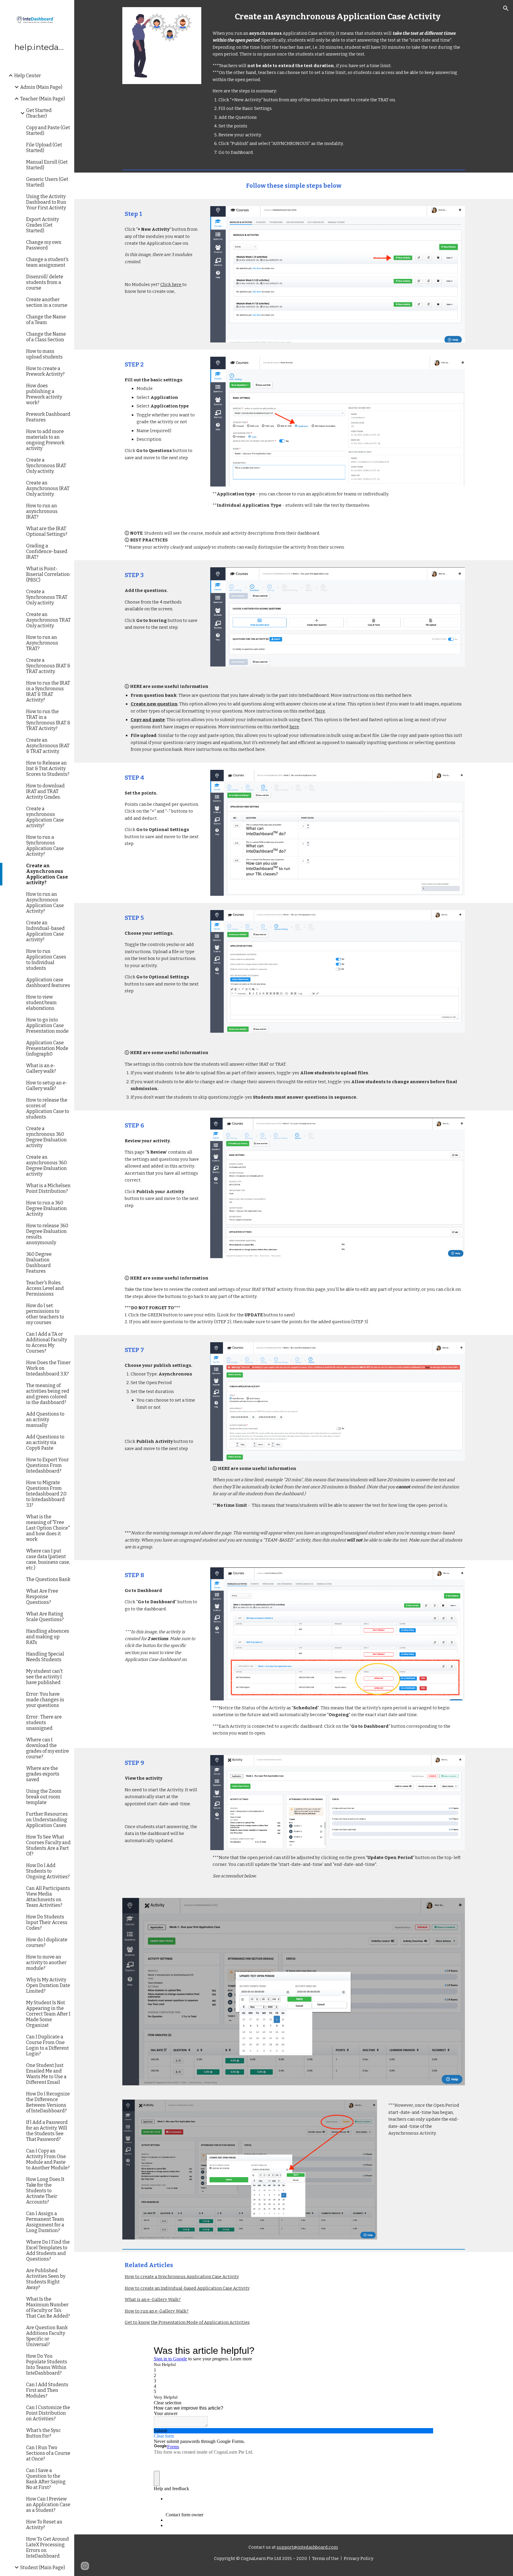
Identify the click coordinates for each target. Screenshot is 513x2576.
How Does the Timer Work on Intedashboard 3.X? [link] (48, 1368)
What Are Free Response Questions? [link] (42, 1597)
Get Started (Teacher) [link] (39, 113)
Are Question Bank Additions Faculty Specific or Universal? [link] (47, 2336)
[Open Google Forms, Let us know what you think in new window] (425, 2351)
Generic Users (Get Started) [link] (47, 182)
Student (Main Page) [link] (43, 2568)
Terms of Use (325, 2558)
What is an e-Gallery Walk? (153, 2299)
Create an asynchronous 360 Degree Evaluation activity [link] (46, 1165)
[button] (506, 8)
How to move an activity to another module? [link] (46, 1963)
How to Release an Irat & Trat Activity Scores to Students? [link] (48, 769)
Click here (171, 285)
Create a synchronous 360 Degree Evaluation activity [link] (46, 1137)
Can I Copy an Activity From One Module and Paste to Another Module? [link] (48, 2159)
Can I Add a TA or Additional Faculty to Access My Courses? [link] (46, 1343)
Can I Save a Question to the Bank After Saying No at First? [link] (46, 2479)
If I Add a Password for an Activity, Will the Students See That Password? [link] (47, 2131)
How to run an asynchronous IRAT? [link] (42, 511)
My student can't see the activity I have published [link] (44, 1677)
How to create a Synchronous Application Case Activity (182, 2277)
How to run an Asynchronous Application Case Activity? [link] (45, 903)
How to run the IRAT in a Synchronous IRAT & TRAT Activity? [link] (48, 691)
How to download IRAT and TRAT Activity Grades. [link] (45, 791)
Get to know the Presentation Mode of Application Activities (187, 2322)
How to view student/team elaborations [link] (41, 1003)
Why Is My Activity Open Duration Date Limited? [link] (48, 1985)
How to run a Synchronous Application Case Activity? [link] (45, 846)
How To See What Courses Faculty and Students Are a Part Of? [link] (48, 1845)
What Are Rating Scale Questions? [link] (45, 1617)
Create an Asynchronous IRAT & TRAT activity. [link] (48, 746)
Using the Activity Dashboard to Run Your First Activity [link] (46, 202)
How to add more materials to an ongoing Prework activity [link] (45, 440)
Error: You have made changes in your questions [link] (45, 1700)
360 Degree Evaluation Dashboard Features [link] (39, 1263)
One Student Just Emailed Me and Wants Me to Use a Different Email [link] (46, 2074)
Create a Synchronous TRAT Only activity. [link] (47, 597)
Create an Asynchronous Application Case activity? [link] (47, 874)
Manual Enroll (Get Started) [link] (47, 165)
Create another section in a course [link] (47, 302)
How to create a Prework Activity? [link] (45, 371)
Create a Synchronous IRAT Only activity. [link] (46, 466)
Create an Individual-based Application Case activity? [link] (45, 931)
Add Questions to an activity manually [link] (45, 1420)
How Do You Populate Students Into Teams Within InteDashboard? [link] (47, 2365)
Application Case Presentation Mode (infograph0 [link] (47, 1048)
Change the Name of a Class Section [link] (46, 337)
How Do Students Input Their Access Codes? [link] (47, 1922)
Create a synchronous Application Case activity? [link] (45, 817)
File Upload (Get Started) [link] (44, 148)
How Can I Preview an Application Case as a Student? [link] (48, 2505)
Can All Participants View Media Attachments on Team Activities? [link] (48, 1897)
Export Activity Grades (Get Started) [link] (42, 225)
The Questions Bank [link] (48, 1579)
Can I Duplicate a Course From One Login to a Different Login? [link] (47, 2045)
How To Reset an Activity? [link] (44, 2525)
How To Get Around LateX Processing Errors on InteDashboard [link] (47, 2547)
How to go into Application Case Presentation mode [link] (47, 1025)
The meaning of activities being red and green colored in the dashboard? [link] (48, 1394)
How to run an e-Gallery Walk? (157, 2311)
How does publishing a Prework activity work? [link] (44, 394)
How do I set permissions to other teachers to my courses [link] (45, 1314)
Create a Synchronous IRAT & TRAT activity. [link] (48, 666)
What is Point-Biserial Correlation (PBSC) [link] (48, 574)
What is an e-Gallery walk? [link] (41, 1068)
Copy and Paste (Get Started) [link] (48, 130)
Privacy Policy (358, 2558)
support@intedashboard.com (307, 2547)
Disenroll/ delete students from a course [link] (45, 282)
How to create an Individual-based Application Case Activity (187, 2288)
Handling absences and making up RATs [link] (48, 1637)
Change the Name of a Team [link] (46, 320)
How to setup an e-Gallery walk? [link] (47, 1086)
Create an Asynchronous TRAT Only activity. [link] (48, 620)
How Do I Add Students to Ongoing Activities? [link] (48, 1871)
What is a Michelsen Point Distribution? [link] (48, 1188)
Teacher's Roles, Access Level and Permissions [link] (45, 1288)
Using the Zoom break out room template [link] (44, 1797)
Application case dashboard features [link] (48, 983)
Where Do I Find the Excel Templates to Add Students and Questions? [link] (48, 2250)
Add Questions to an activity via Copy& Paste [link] (45, 1442)
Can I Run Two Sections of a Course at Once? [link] (48, 2453)
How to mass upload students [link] (44, 354)
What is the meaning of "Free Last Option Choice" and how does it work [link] (48, 1528)
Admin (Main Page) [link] (41, 87)
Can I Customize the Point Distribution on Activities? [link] (48, 2413)
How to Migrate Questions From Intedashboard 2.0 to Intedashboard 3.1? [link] (46, 1494)
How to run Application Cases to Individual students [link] (46, 960)
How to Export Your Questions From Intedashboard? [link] (47, 1465)
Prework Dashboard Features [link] (48, 417)
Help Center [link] (28, 76)
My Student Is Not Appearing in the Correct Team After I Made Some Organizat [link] (48, 2014)
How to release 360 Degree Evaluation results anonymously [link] (47, 1234)
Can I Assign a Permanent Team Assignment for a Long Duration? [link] (45, 2222)
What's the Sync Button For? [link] (43, 2433)
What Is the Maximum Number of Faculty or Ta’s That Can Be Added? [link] (48, 2307)
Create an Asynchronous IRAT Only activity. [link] (48, 488)
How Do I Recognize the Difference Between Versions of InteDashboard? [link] (48, 2102)
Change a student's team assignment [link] (47, 262)
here (320, 711)
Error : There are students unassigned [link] (44, 1723)
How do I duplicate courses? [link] (47, 1942)
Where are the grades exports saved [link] (43, 1774)
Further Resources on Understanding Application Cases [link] (47, 1820)
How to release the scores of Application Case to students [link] (48, 1108)
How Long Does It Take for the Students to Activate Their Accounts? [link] (45, 2191)
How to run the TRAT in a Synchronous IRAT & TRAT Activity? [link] (48, 720)
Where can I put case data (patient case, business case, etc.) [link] (48, 1559)
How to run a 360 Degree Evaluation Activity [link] (46, 1208)
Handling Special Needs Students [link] (45, 1657)
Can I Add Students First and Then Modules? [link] (47, 2390)
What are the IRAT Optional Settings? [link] (47, 531)
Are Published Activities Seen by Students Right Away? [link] (46, 2279)
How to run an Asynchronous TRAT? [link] (42, 643)
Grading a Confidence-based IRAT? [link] (47, 551)
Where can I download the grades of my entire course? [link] (47, 1748)
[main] (338, 16)
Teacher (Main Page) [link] (43, 99)
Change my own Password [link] (44, 245)
